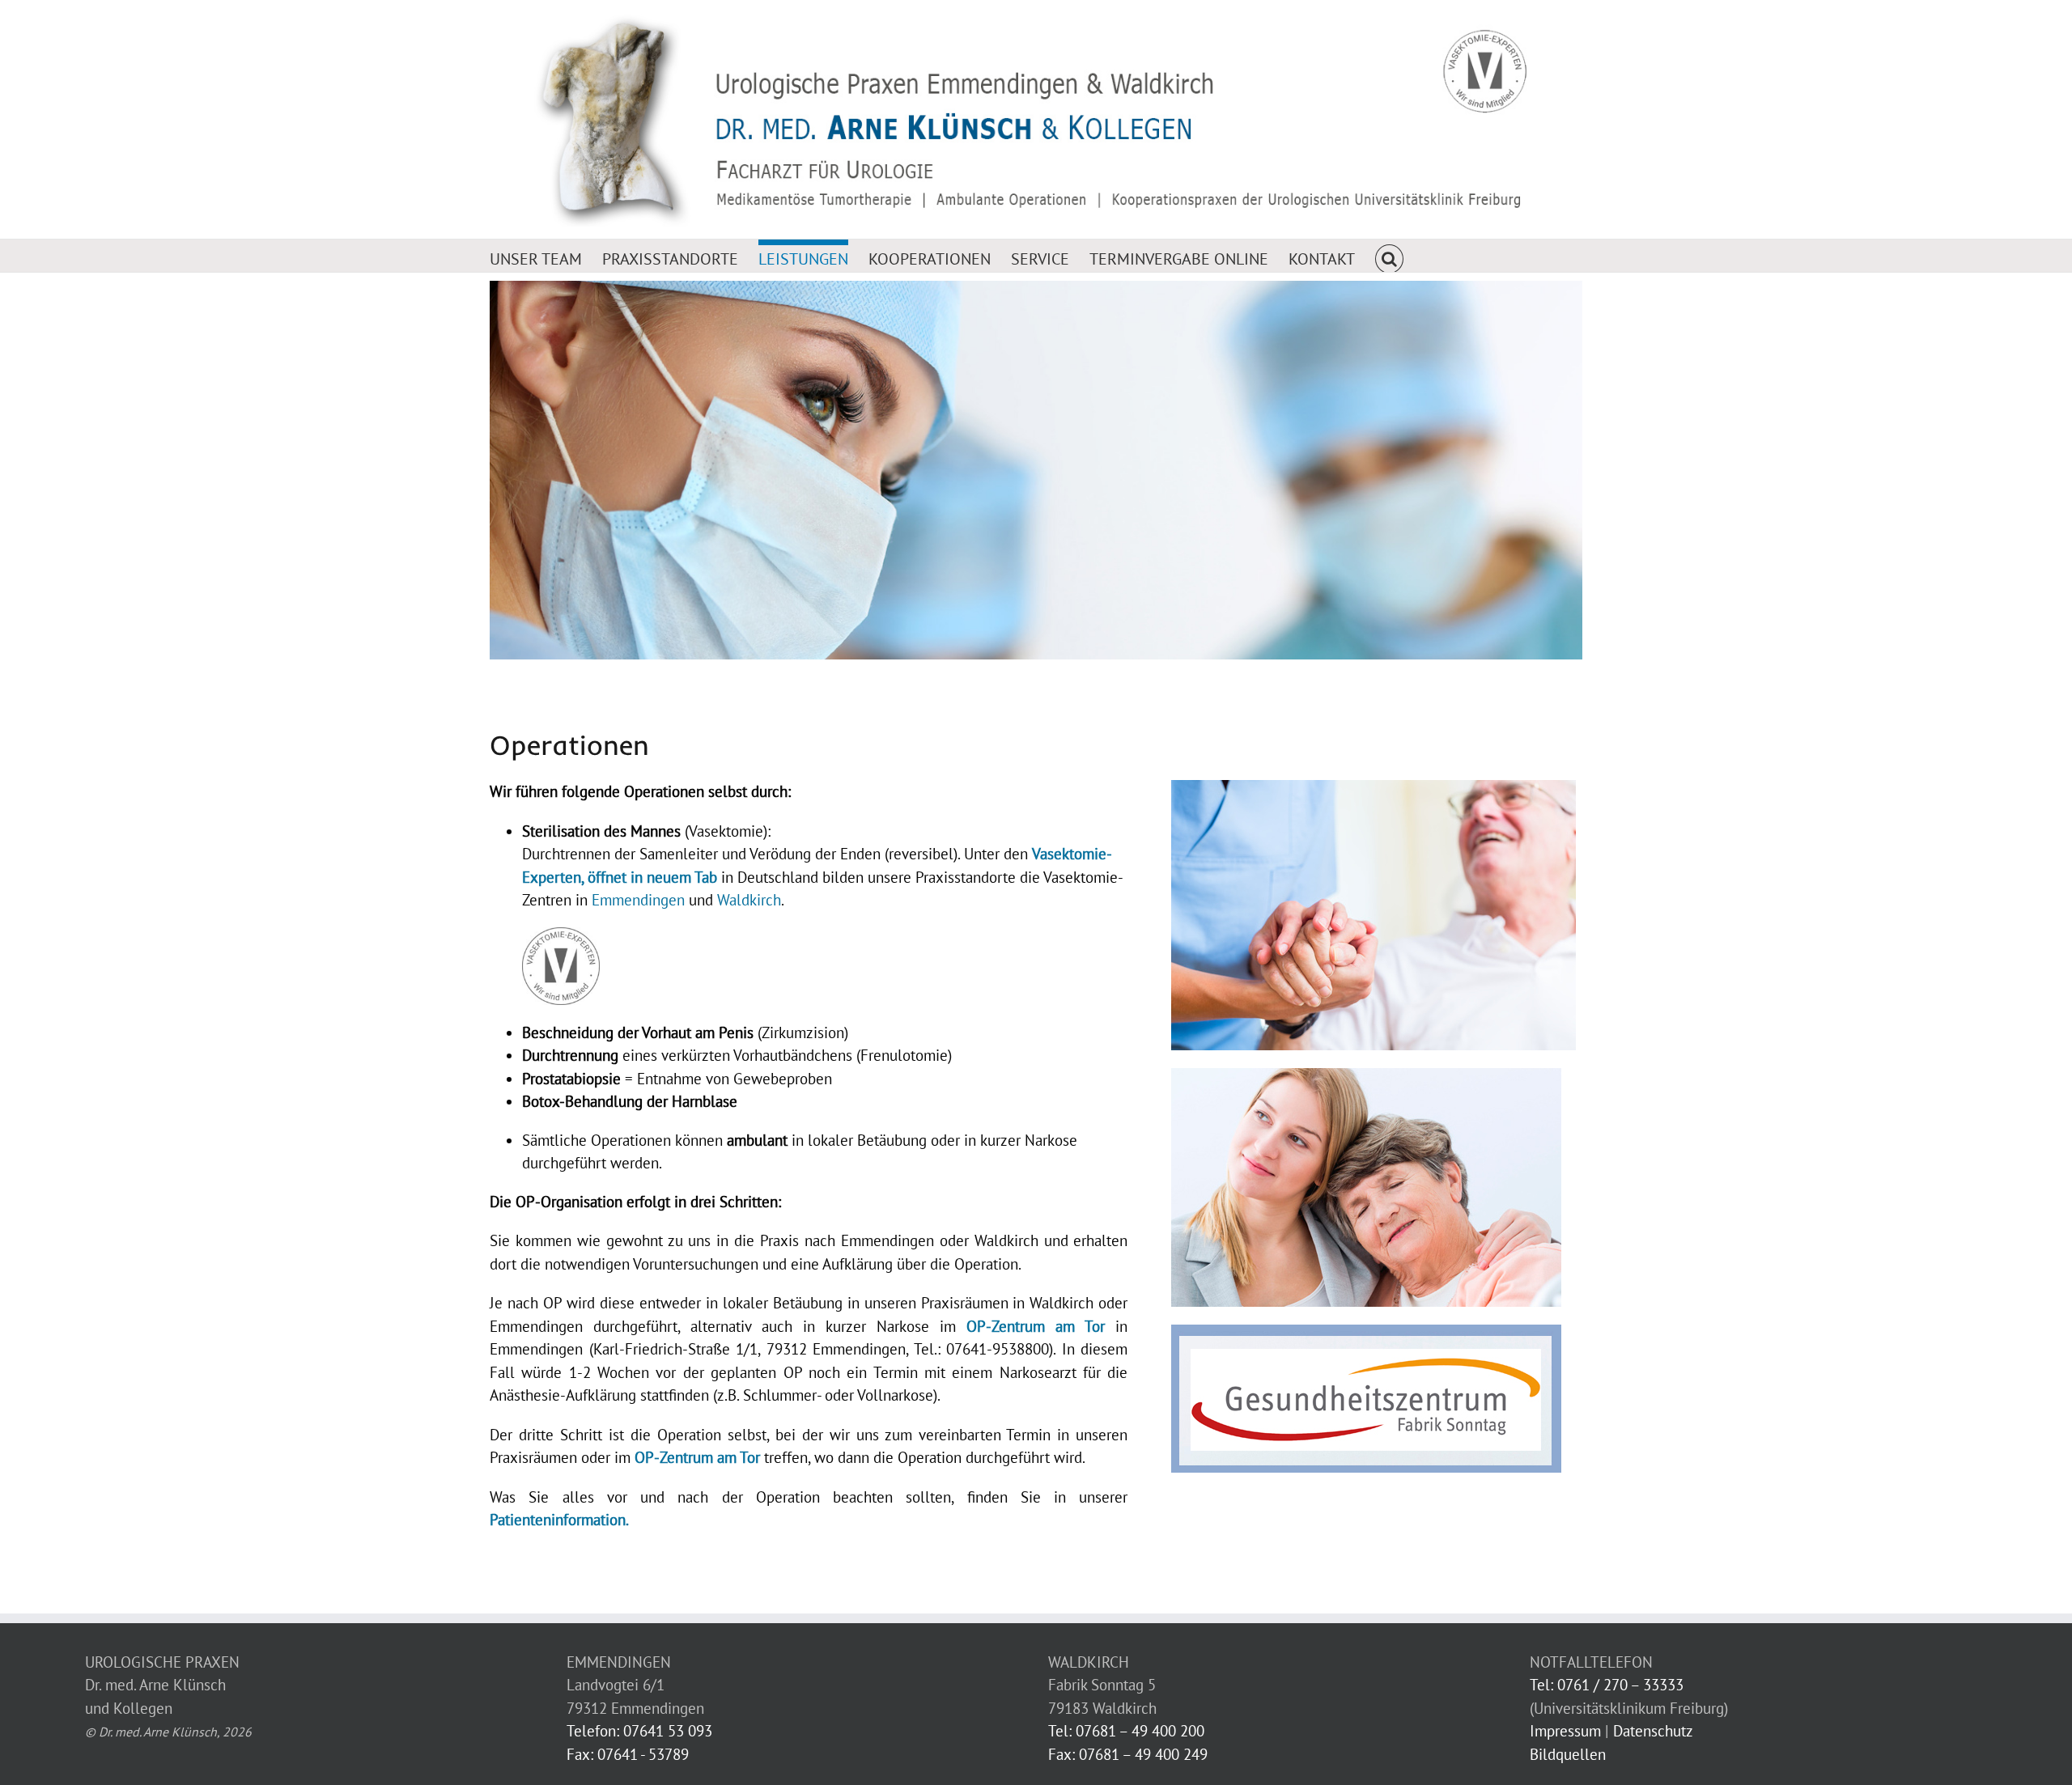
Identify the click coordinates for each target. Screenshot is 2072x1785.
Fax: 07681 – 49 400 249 (1128, 1754)
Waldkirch (749, 900)
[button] (1389, 256)
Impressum (1565, 1731)
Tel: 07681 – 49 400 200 (1126, 1731)
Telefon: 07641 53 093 (639, 1731)
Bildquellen (1568, 1754)
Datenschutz (1653, 1731)
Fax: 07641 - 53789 (628, 1754)
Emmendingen (638, 900)
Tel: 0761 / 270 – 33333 (1607, 1685)
